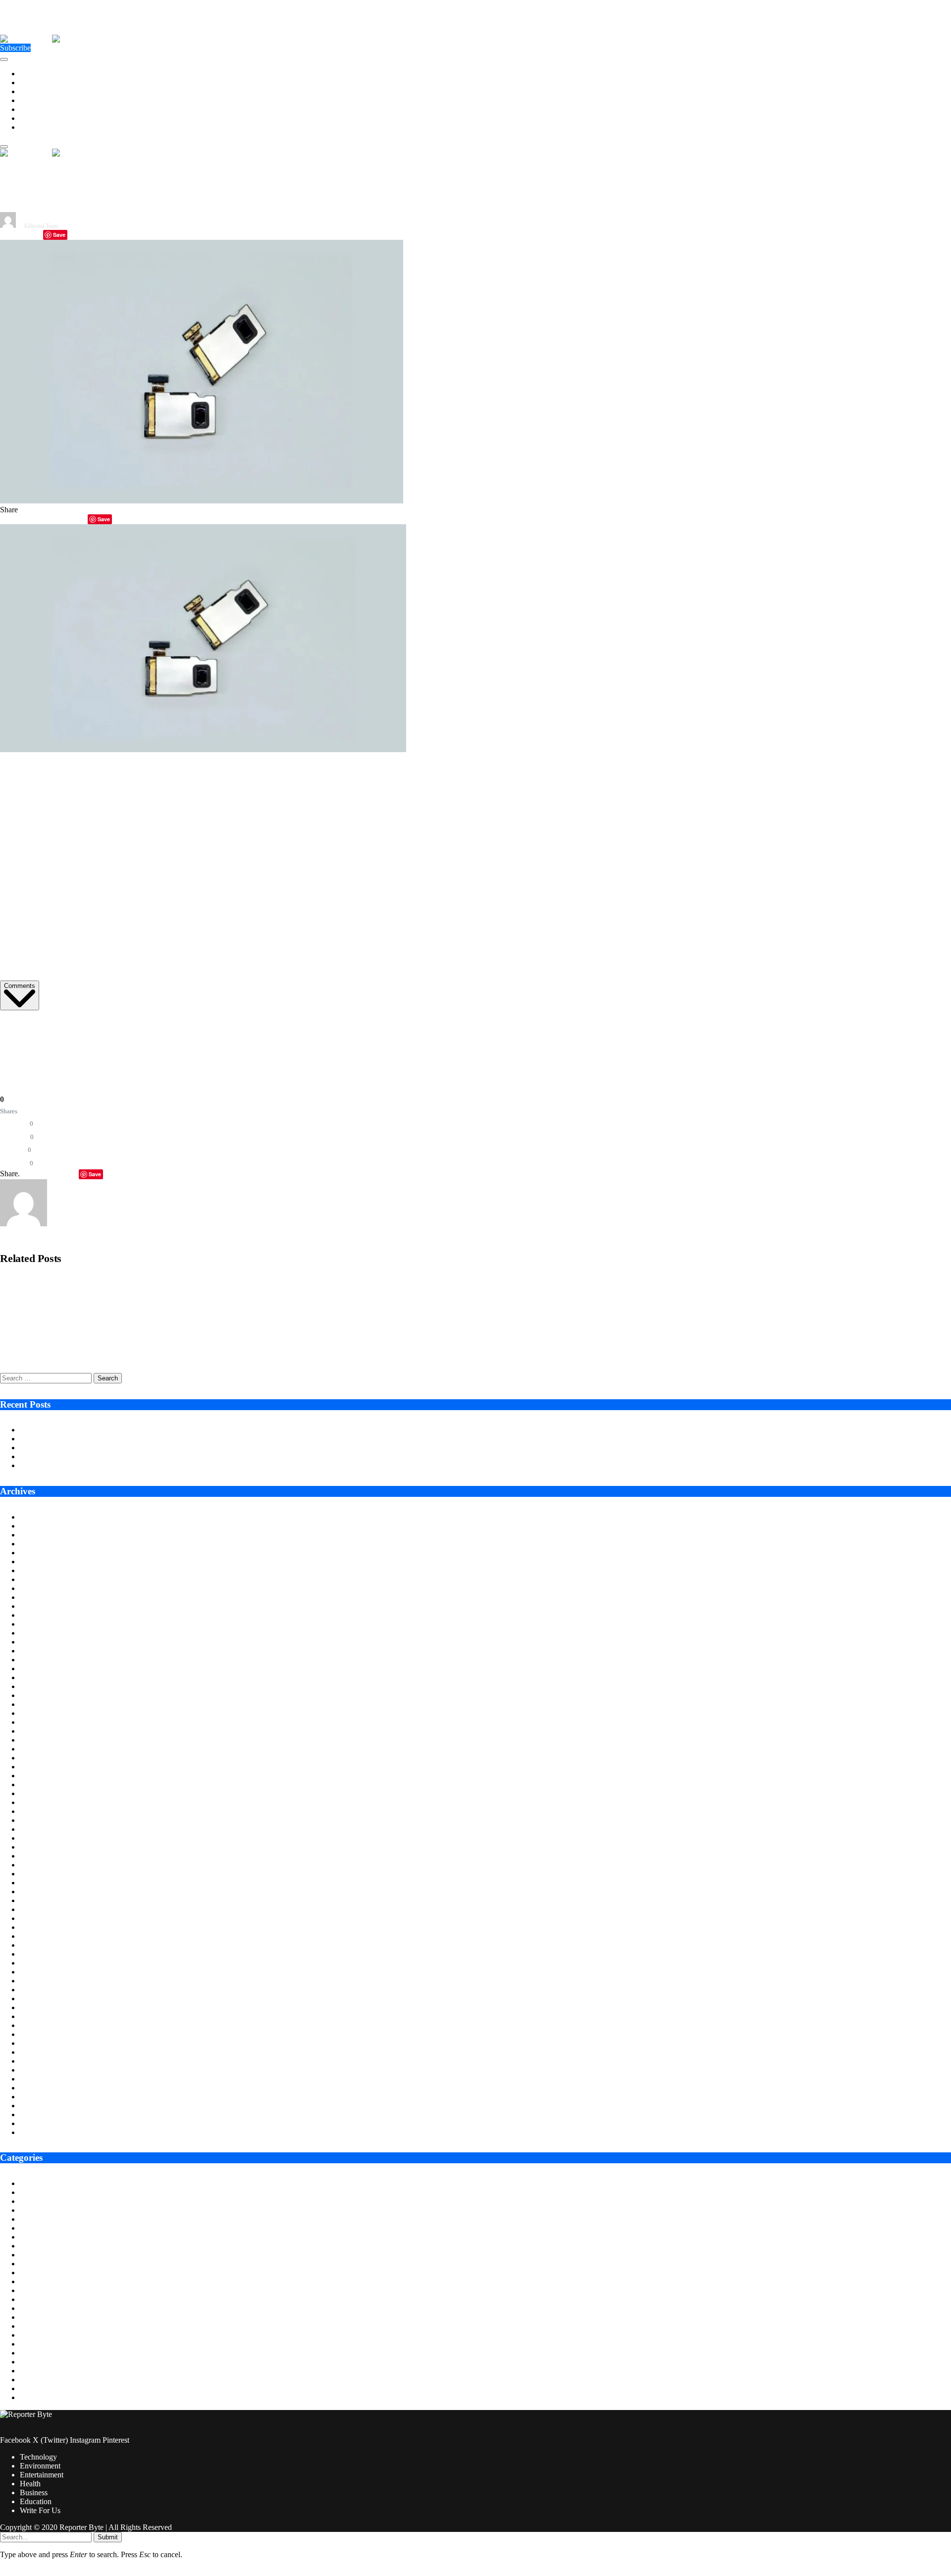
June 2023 (36, 1847)
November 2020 (45, 2123)
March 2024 (39, 1767)
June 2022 (36, 1954)
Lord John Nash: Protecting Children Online (89, 1465)
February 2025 (43, 1669)
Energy (31, 2237)
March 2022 (39, 1981)
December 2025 (45, 1579)
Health (30, 100)
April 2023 (37, 1865)
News (29, 2353)
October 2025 (41, 1597)
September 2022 (45, 1927)
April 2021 (37, 2079)
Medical (32, 2344)
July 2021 (35, 2052)
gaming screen (427, 965)
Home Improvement (51, 2308)
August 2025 (40, 1615)
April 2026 (37, 1544)
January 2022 (41, 1999)
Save (59, 235)
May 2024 (36, 1749)
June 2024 (36, 1740)
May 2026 (36, 1535)
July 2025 (35, 1624)
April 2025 (37, 1651)
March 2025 (39, 1660)
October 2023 (41, 1811)
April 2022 (37, 1972)
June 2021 (36, 2061)
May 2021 (36, 2070)
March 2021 (39, 2088)
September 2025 (45, 1606)
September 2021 (45, 2034)
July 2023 (35, 1838)
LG (185, 839)
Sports (30, 2380)
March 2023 (39, 1874)
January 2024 (41, 1784)
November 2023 (45, 1802)
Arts (26, 2183)
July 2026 (35, 1517)
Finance (32, 2273)
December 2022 (45, 1900)
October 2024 (41, 1704)
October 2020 (41, 2132)
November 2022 (45, 1909)
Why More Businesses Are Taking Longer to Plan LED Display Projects (133, 1439)
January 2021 (41, 2106)
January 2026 (41, 1570)
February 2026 (43, 1562)
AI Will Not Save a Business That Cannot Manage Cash (108, 1456)
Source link (18, 1026)
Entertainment (42, 91)
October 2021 (41, 2025)
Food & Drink (42, 2281)
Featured (33, 2264)
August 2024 (40, 1722)
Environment (40, 82)
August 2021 (40, 2043)
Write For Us (40, 127)
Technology (38, 74)
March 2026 (39, 1553)
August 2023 (40, 1829)
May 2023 (36, 1856)
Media (30, 2335)
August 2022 (40, 1936)
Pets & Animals (44, 2362)
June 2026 (36, 1526)
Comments (20, 986)
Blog (27, 2201)
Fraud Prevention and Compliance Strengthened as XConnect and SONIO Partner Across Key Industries (158, 1317)
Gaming (32, 2290)
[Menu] (4, 59)
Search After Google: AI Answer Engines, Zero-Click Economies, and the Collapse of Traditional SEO (152, 1351)
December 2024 (45, 1686)
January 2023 (41, 1891)
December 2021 (45, 2007)
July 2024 (35, 1731)
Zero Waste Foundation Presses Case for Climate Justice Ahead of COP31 (136, 1448)
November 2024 (45, 1695)
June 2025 (36, 1633)
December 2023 (45, 1793)
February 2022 (43, 1990)
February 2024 (43, 1776)
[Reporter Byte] (52, 39)
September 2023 (45, 1820)
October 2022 (41, 1918)
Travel (30, 2397)
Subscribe (15, 48)
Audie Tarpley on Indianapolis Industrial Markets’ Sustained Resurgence (133, 1430)
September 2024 (45, 1713)
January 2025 (41, 1677)
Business (34, 109)
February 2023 (43, 1883)
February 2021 (43, 2097)
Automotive (38, 2192)
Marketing (36, 2326)
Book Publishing (46, 2210)
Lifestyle (33, 2317)
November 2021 (45, 2016)
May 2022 (36, 1963)
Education (36, 118)
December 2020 (45, 2114)
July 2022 (35, 1945)
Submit (108, 2537)
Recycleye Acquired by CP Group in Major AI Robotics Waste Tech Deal (108, 1283)
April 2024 (37, 1758)
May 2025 (36, 1642)
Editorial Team (41, 226)
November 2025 (45, 1588)
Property (33, 2371)
